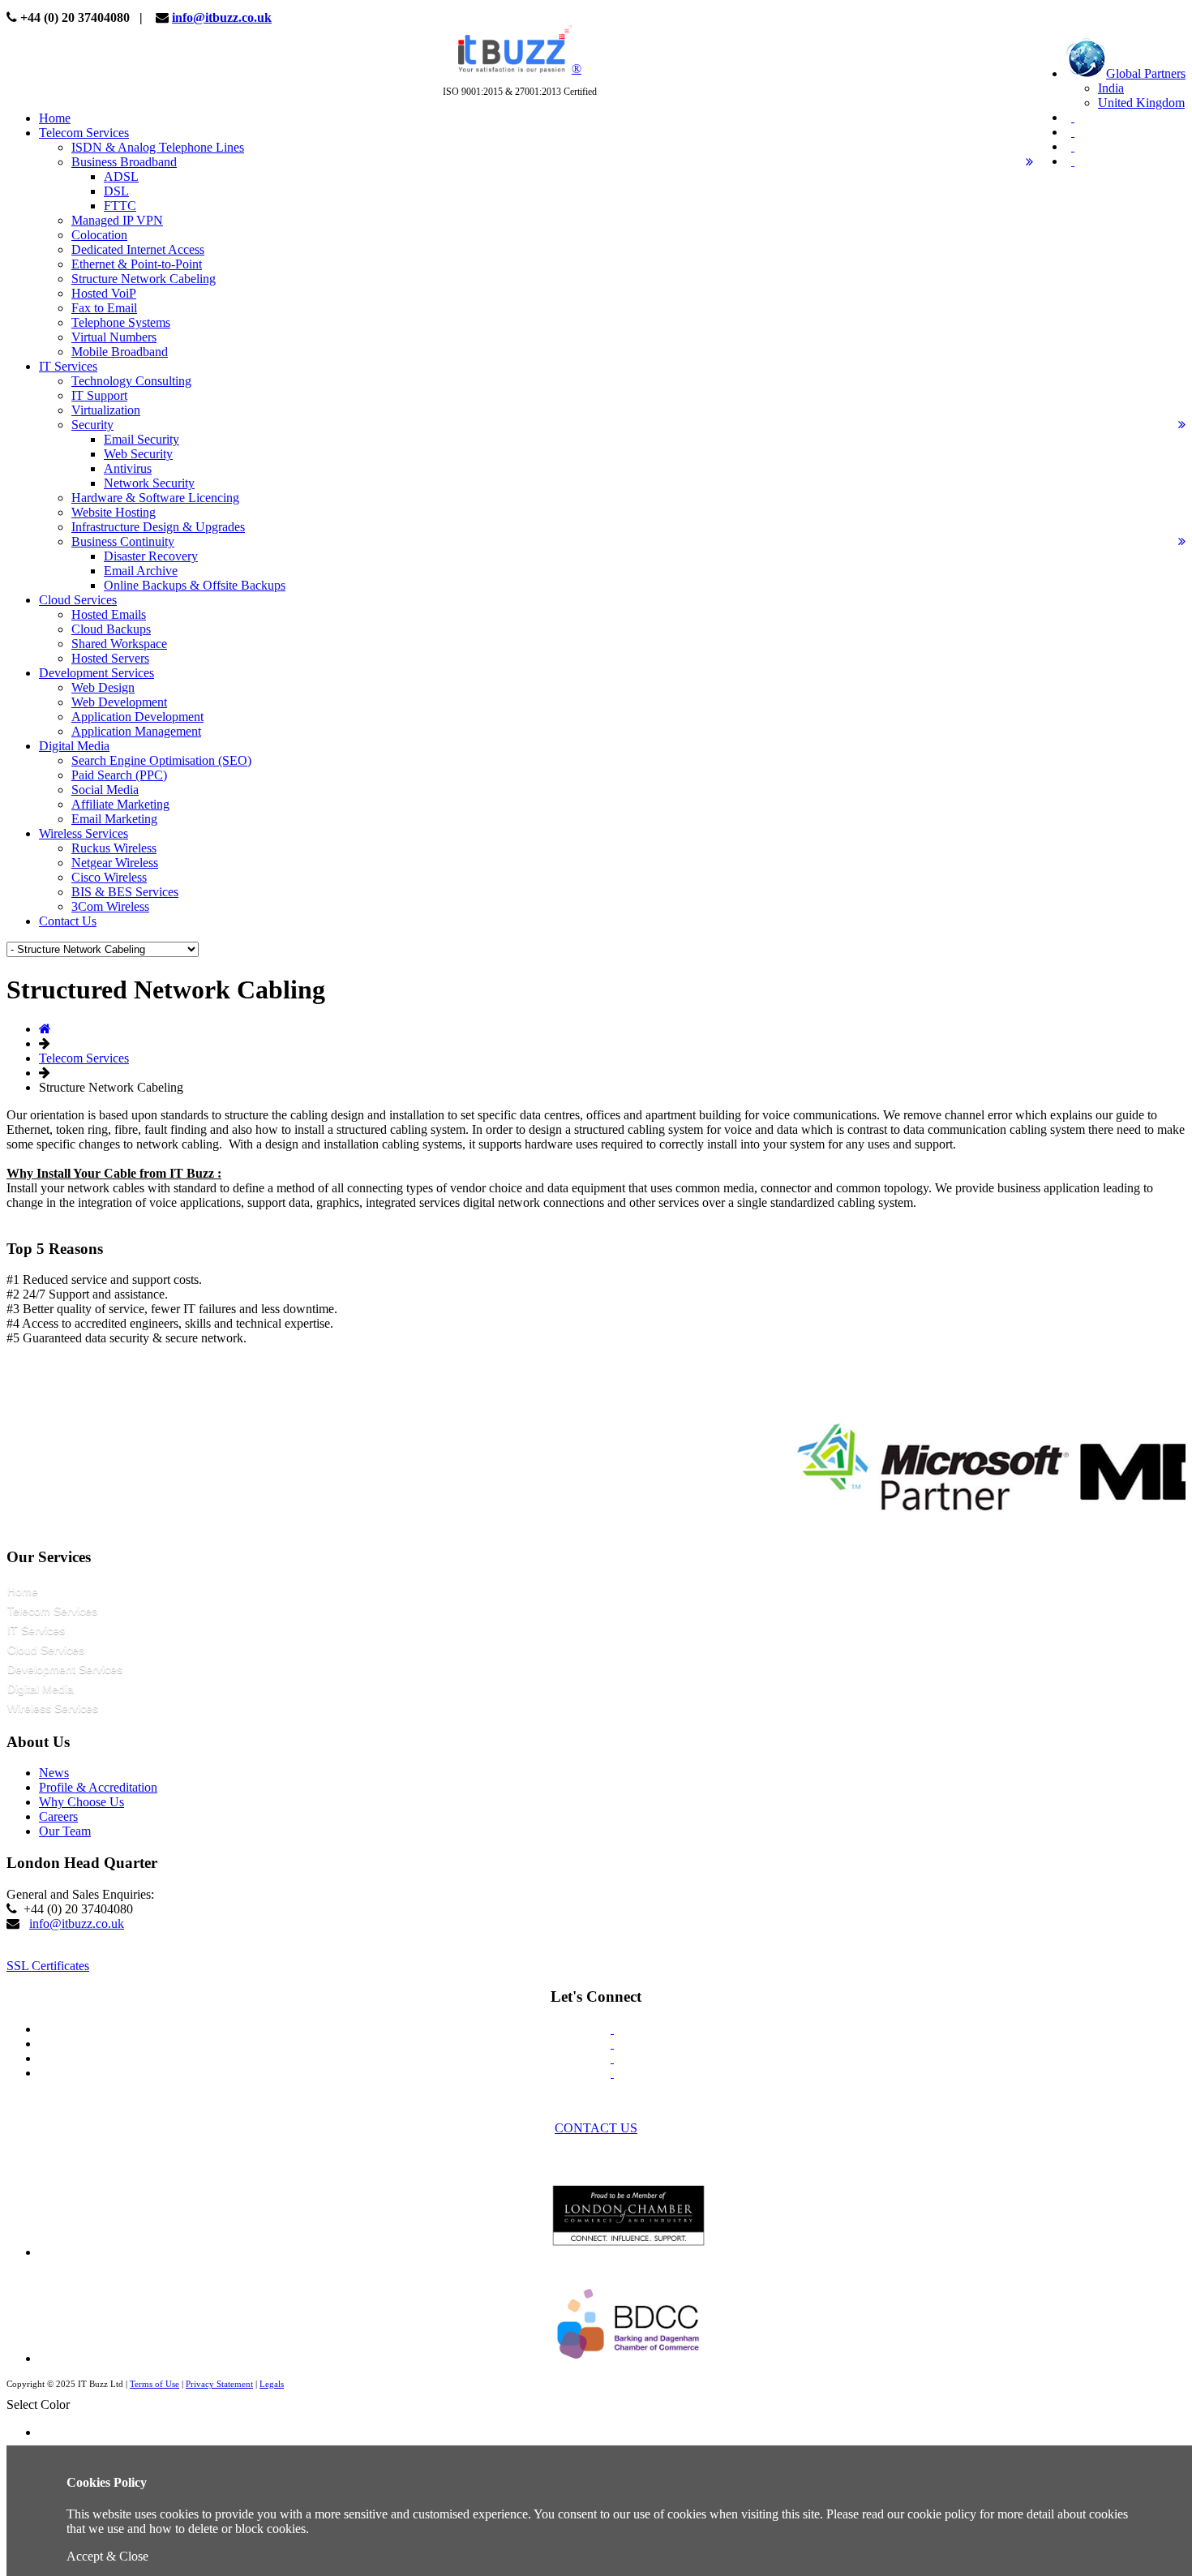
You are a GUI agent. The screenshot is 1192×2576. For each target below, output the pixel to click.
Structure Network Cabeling (144, 279)
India (1111, 88)
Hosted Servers (110, 658)
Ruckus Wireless (114, 848)
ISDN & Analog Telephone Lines (158, 147)
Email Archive (141, 571)
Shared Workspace (119, 644)
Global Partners (1146, 73)
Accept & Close (107, 2556)
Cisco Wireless (109, 877)
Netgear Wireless (115, 863)
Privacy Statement (219, 2384)
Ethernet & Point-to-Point (137, 264)
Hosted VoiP (104, 293)
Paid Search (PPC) (119, 775)
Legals (272, 2384)
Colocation (99, 235)
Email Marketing (114, 819)
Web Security (138, 454)
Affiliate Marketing (120, 804)
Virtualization (106, 410)
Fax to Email (104, 308)
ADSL (121, 176)
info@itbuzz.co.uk (222, 17)
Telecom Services (84, 1058)
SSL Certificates (48, 1966)
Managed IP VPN (117, 220)
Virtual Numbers (114, 337)
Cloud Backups (111, 629)
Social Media (105, 790)
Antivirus (128, 468)
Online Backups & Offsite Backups (195, 585)
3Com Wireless (110, 906)
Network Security (149, 483)
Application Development (137, 717)
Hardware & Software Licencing (155, 498)
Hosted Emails (109, 614)
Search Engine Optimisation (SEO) (161, 760)
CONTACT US (596, 2128)
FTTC (120, 206)
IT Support (99, 395)
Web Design (103, 687)
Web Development (119, 702)
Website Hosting (114, 512)
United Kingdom (1141, 103)
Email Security (141, 439)
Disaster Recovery (151, 556)
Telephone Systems (121, 322)
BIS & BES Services (125, 892)
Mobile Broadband (120, 352)
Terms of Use (154, 2384)
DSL (116, 191)
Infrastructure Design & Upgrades (158, 527)
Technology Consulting (131, 381)
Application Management (136, 731)
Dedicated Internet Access (138, 249)
